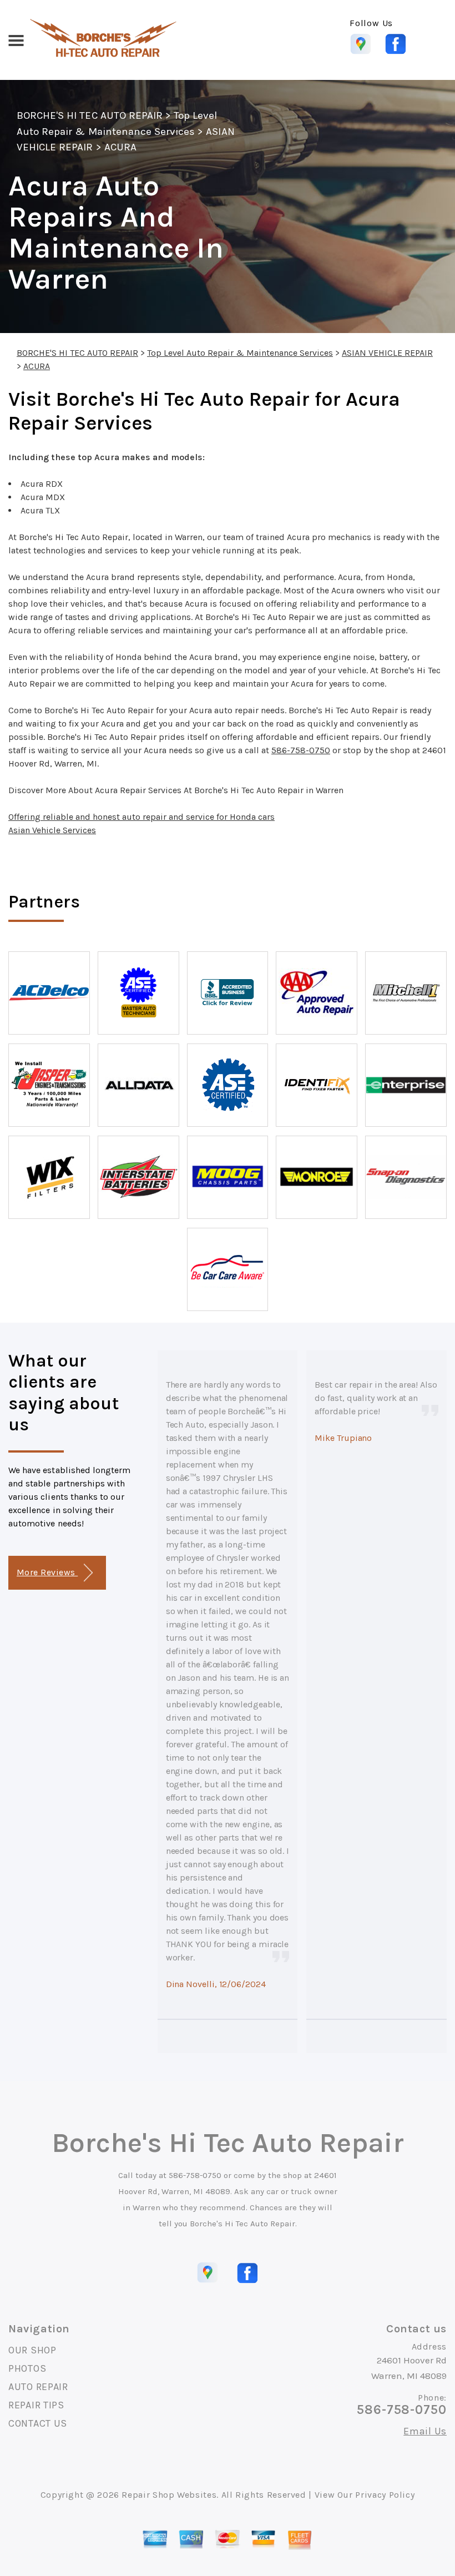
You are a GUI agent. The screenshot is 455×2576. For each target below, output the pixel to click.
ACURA (120, 147)
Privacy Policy (385, 2495)
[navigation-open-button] (16, 39)
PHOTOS (27, 2368)
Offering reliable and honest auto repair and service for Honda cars (141, 817)
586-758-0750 (301, 750)
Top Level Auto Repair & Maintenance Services (240, 353)
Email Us (425, 2431)
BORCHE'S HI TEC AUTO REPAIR (90, 115)
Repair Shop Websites (169, 2495)
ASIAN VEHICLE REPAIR (387, 353)
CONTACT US (38, 2423)
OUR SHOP (32, 2350)
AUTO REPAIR (38, 2387)
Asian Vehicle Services (52, 830)
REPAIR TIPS (36, 2405)
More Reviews (47, 1572)
